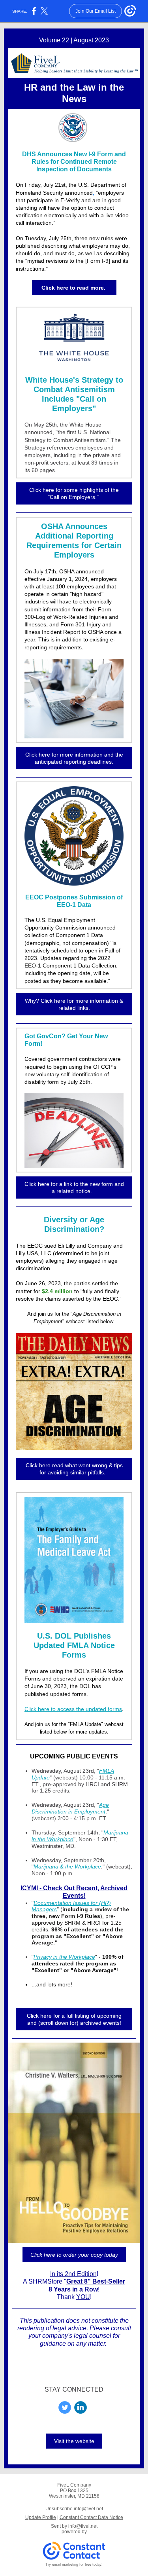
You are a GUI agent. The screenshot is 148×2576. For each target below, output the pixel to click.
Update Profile (41, 2517)
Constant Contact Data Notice (91, 2517)
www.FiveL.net (74, 2374)
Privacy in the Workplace (64, 1957)
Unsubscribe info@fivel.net (74, 2509)
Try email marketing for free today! (74, 2565)
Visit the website (74, 2441)
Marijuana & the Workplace (67, 1867)
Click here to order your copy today (74, 2255)
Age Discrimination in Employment (70, 1808)
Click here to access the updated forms (73, 1709)
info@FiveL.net (96, 2366)
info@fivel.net (83, 2526)
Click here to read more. (74, 288)
